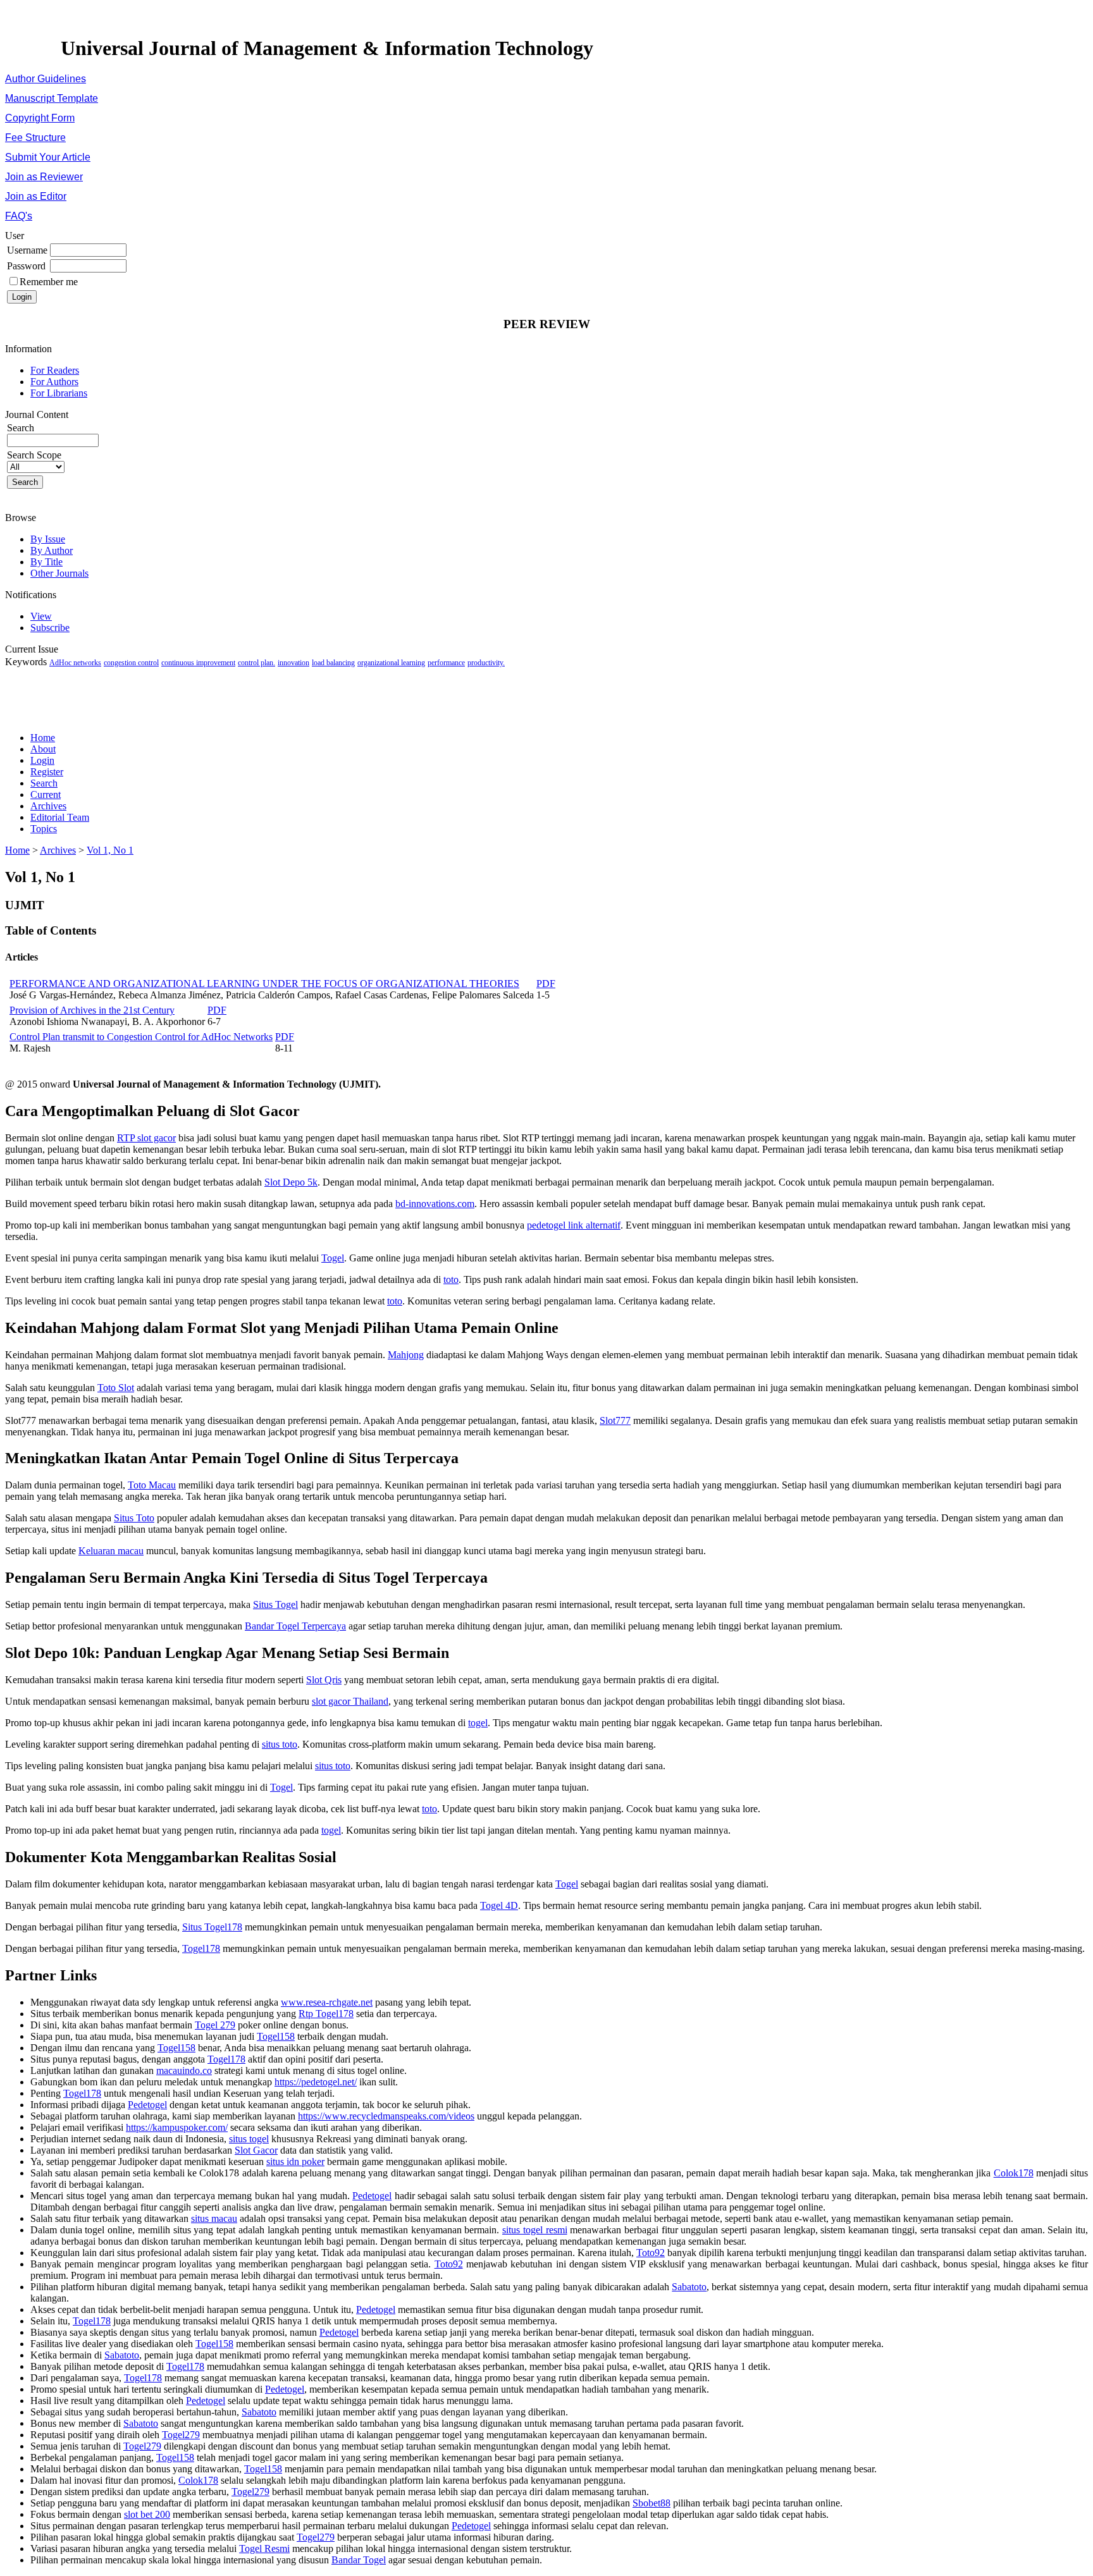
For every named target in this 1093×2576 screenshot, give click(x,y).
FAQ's (19, 216)
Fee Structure (35, 138)
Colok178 (1014, 2173)
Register (47, 772)
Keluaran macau (111, 1551)
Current (46, 794)
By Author (52, 550)
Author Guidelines (46, 79)
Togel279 (181, 2435)
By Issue (48, 539)
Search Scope (34, 455)
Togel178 (201, 1948)
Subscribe (50, 628)
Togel (333, 1258)
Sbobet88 (651, 2503)
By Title (46, 562)
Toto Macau (152, 1485)
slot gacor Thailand (350, 1701)
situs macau (214, 2218)
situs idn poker (295, 2162)
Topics (44, 829)
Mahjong (406, 1355)
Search (44, 783)
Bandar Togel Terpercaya (295, 1626)
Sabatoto (689, 2287)
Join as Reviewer (44, 177)
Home (43, 738)
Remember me (49, 282)
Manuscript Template (52, 98)
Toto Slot (116, 1388)
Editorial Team (60, 817)
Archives (48, 806)
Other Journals (59, 573)
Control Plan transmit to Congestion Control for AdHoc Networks (141, 1037)
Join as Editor (36, 196)
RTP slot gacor (146, 1138)
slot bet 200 (147, 2514)
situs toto (280, 1744)
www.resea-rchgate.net (327, 2002)
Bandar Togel (359, 2560)
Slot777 (615, 1420)
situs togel (249, 2139)
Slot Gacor (256, 2150)
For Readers (55, 370)
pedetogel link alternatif (574, 1225)
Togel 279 (215, 2025)
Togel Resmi (264, 2548)
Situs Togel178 (212, 1927)
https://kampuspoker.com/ (177, 2127)
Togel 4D (499, 1905)
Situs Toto (134, 1518)
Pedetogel (147, 2105)
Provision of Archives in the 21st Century (92, 1010)
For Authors (54, 382)
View (41, 616)
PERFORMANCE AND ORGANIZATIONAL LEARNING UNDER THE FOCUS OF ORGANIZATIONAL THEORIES (264, 984)
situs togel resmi (534, 2230)
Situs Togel (275, 1604)
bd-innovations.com (435, 1204)
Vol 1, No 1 (110, 850)
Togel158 (276, 2036)
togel (478, 1723)
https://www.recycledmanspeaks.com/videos (386, 2116)
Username (27, 250)
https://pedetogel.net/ (316, 2082)
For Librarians (59, 393)
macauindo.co (184, 2070)
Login (42, 760)
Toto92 (651, 2253)
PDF (546, 984)
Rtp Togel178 (326, 2014)
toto (451, 1279)
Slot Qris (324, 1680)
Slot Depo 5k (291, 1182)
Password (26, 266)
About (43, 749)
